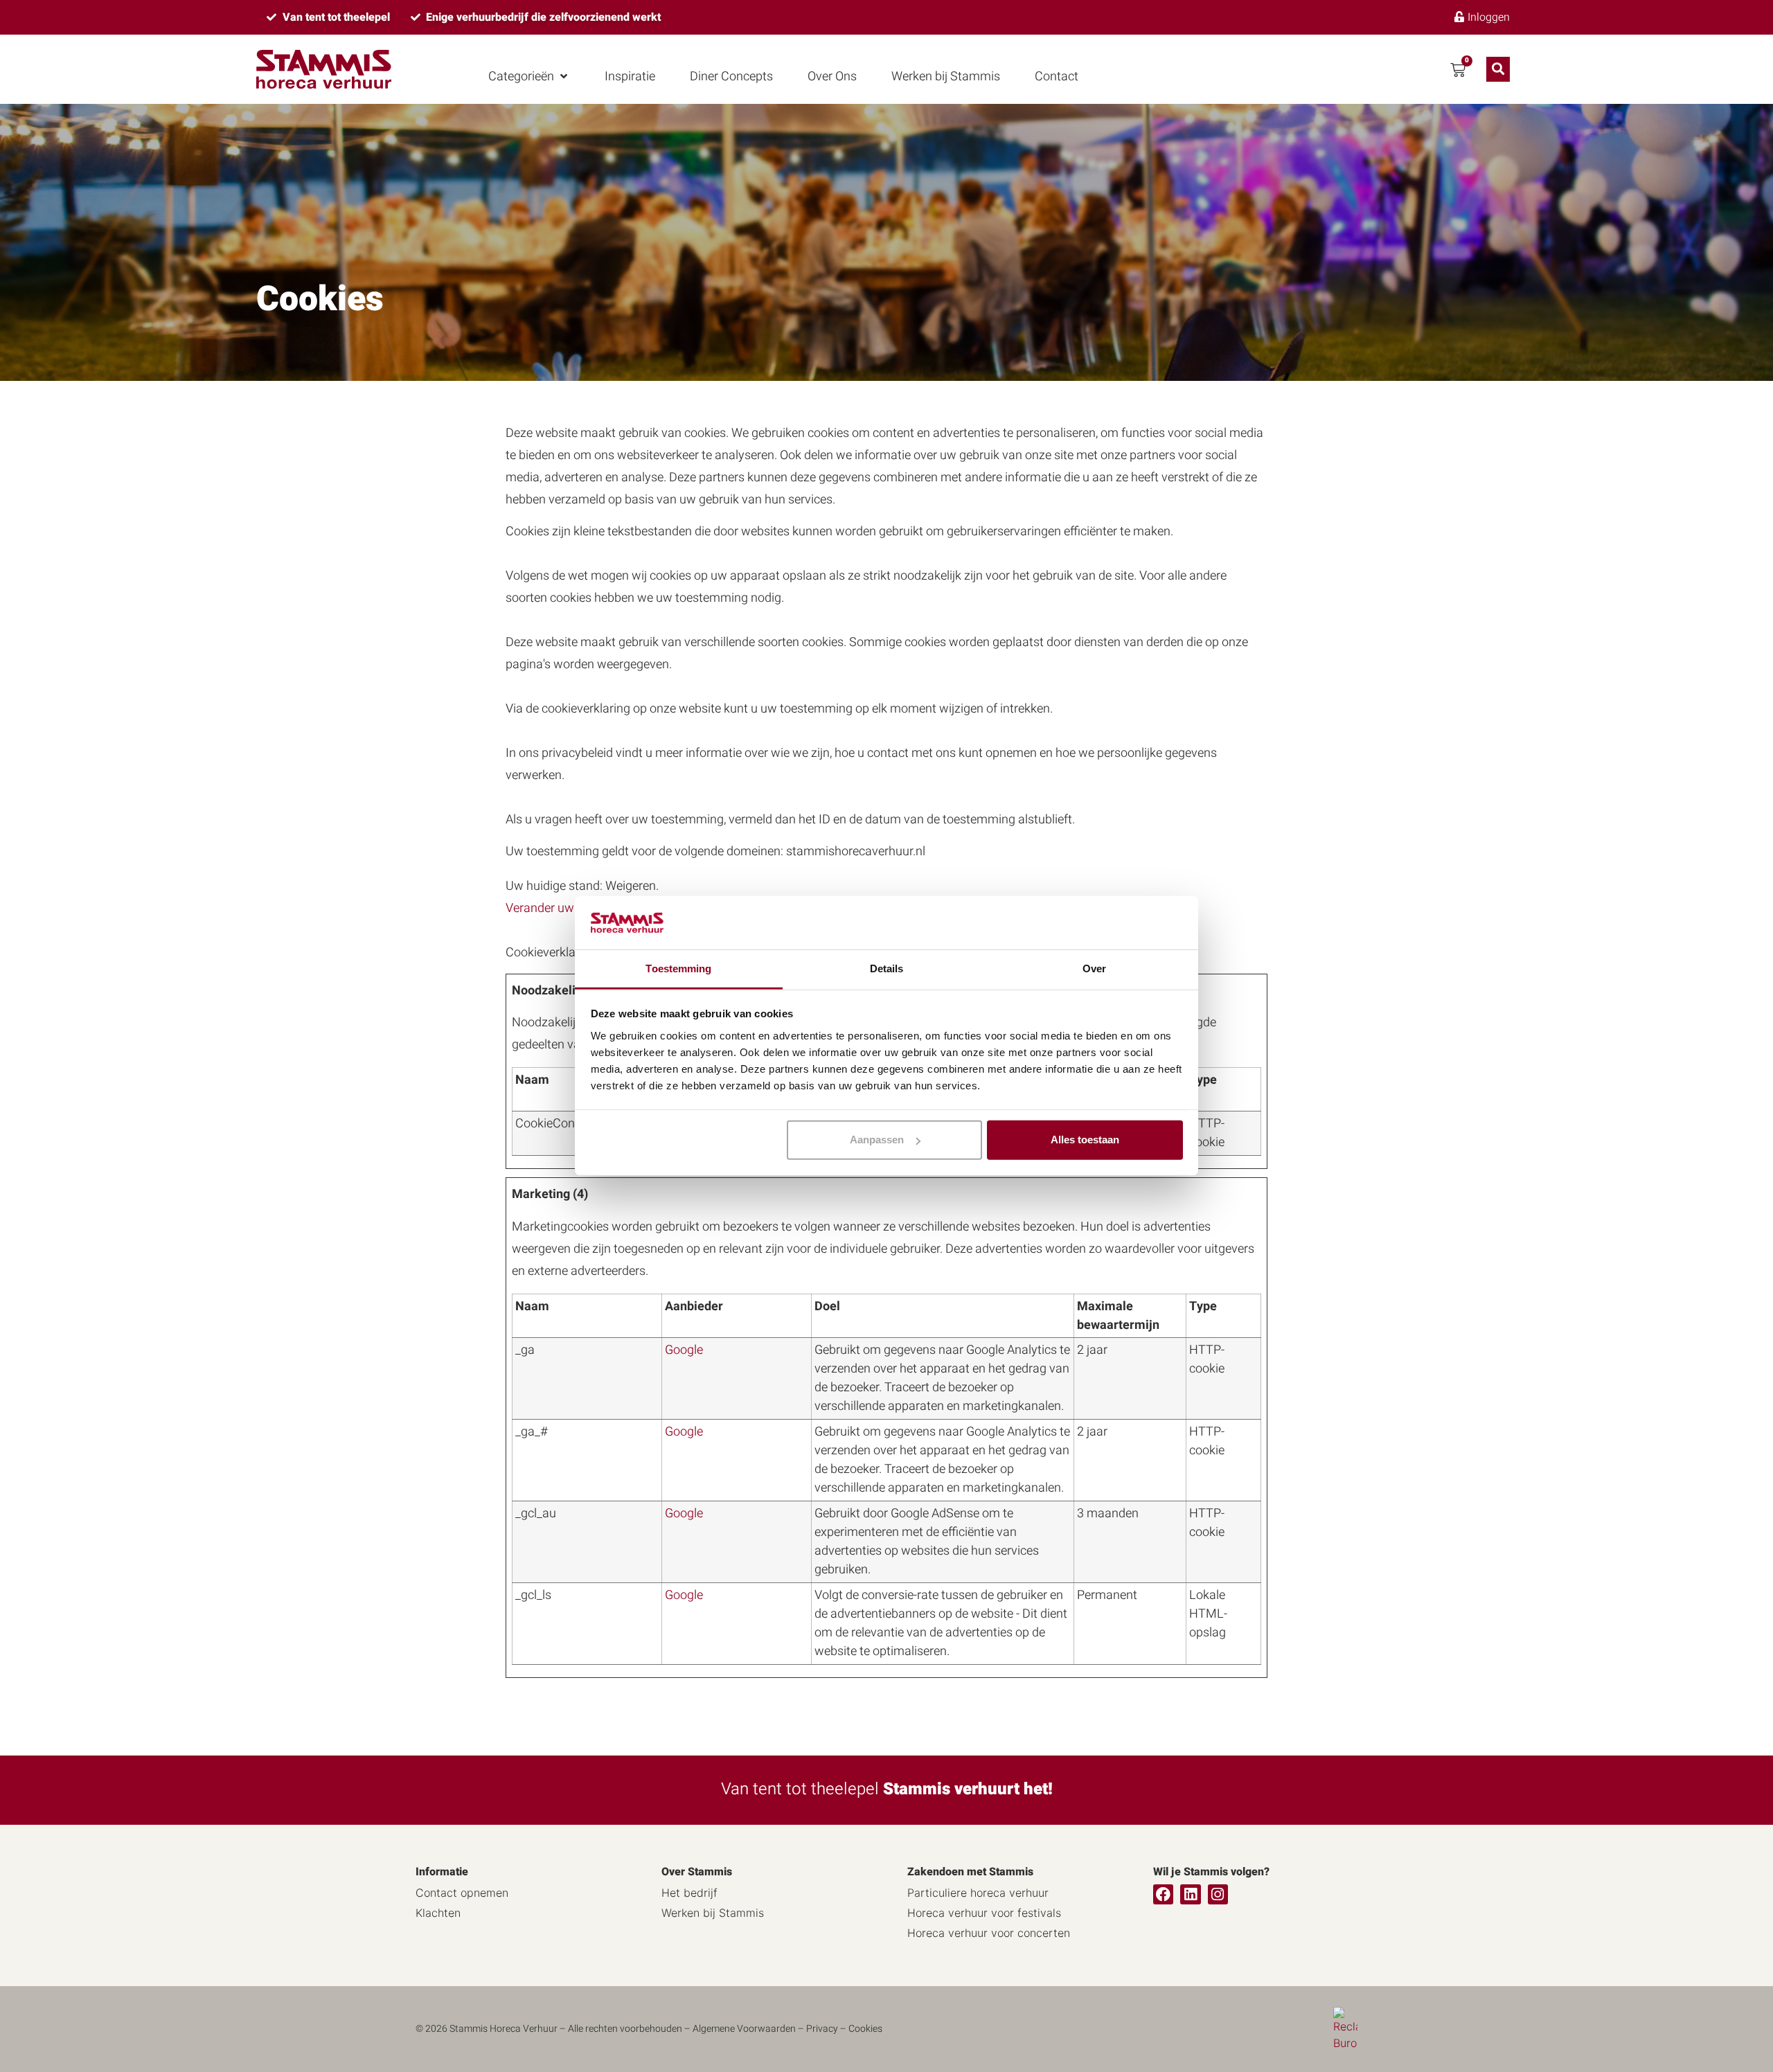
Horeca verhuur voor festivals (984, 1913)
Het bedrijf (689, 1893)
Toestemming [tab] (678, 968)
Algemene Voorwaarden (744, 2029)
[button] (529, 77)
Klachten (438, 1913)
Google (684, 1350)
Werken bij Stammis (713, 1913)
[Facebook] (1163, 1894)
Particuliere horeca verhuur (978, 1893)
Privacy (822, 2029)
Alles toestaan (1085, 1140)
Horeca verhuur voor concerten (989, 1933)
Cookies (865, 2029)
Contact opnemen (462, 1893)
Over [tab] (1094, 968)
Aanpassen (877, 1140)
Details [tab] (887, 968)
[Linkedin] (1190, 1894)
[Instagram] (1218, 1894)
